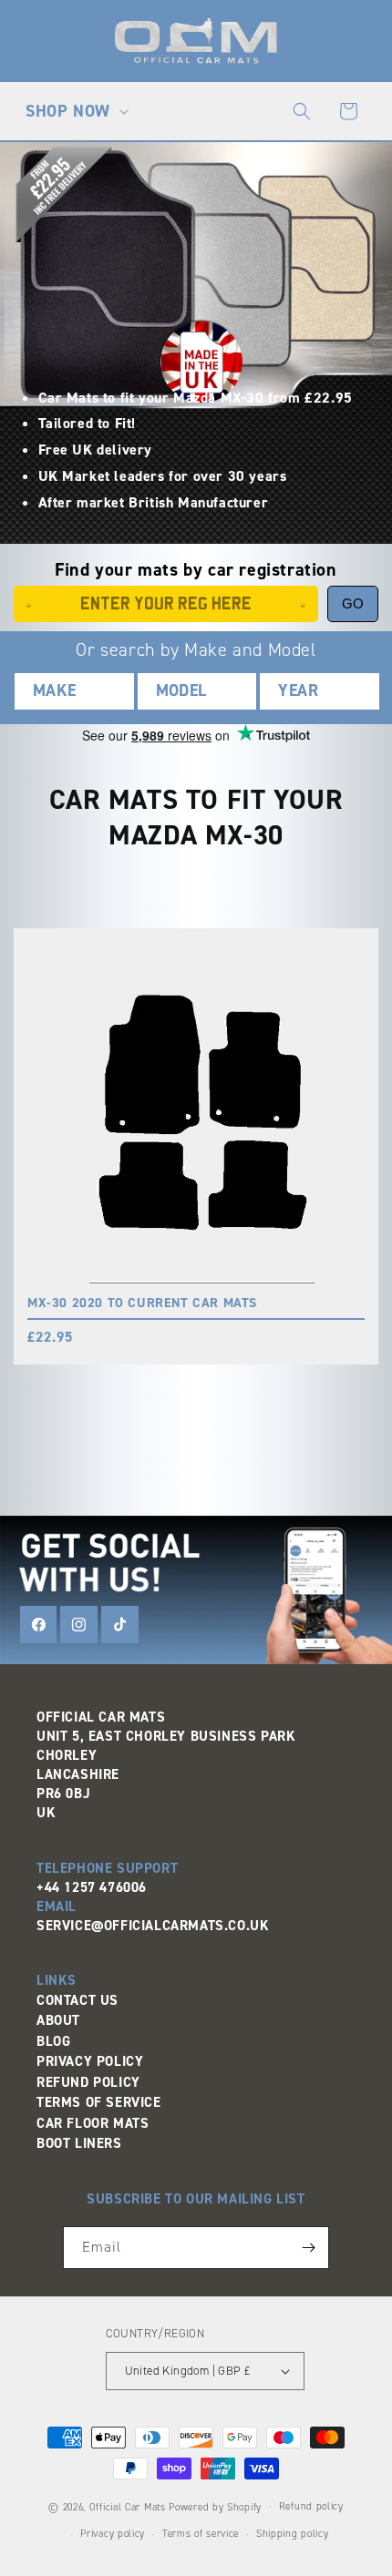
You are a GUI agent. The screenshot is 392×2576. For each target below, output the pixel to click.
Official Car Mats (128, 2506)
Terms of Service (99, 2102)
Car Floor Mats (93, 2123)
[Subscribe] (308, 2248)
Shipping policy (293, 2534)
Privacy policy (113, 2534)
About (58, 2020)
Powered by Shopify (215, 2506)
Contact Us (77, 2000)
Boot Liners (79, 2143)
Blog (53, 2041)
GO (353, 603)
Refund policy (311, 2506)
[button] (75, 111)
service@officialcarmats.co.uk (153, 1926)
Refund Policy (88, 2082)
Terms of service (201, 2534)
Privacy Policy (90, 2061)
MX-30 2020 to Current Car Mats (142, 1303)
